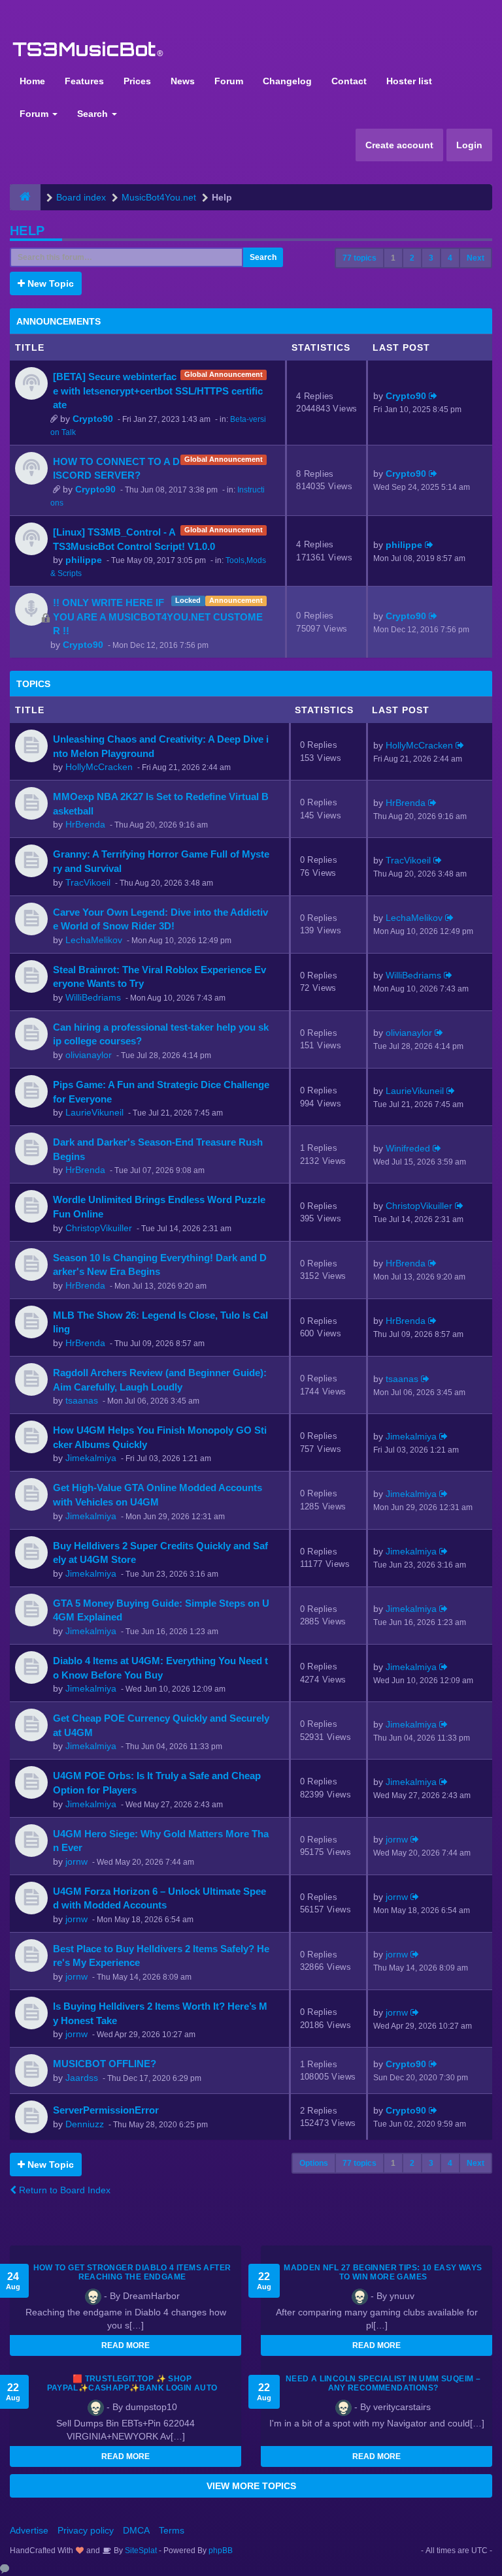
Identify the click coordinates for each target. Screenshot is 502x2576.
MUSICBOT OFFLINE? (105, 2064)
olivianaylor (89, 1055)
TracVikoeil (88, 882)
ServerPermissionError (106, 2110)
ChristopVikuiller (99, 1228)
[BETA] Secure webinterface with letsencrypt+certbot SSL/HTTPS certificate (158, 391)
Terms (172, 2530)
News (183, 81)
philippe (84, 560)
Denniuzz (85, 2124)
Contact (349, 81)
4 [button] (450, 258)
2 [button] (412, 258)
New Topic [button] (49, 283)
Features (84, 81)
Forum (229, 81)
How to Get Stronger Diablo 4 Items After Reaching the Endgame (132, 2272)
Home (32, 81)
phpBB (221, 2551)
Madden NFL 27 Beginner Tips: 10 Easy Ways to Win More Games (383, 2272)
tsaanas (82, 1400)
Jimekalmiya (91, 1458)
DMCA (136, 2530)
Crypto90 (93, 419)
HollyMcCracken (99, 767)
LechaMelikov (94, 940)
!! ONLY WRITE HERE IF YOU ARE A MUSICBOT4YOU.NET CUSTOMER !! (158, 617)
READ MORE (125, 2345)
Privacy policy (86, 2530)
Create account (399, 145)
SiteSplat (140, 2551)
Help (27, 231)
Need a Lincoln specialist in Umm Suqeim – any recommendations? (383, 2383)
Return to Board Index (63, 2190)
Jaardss (82, 2078)
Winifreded (408, 1148)
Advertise (29, 2530)
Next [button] (476, 258)
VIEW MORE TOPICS (251, 2486)
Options (314, 2163)
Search (94, 114)
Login (469, 145)
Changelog (287, 81)
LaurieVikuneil (94, 1112)
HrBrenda (85, 824)
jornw (76, 1861)
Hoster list (409, 81)
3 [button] (431, 258)
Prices (137, 81)
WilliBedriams (93, 997)
